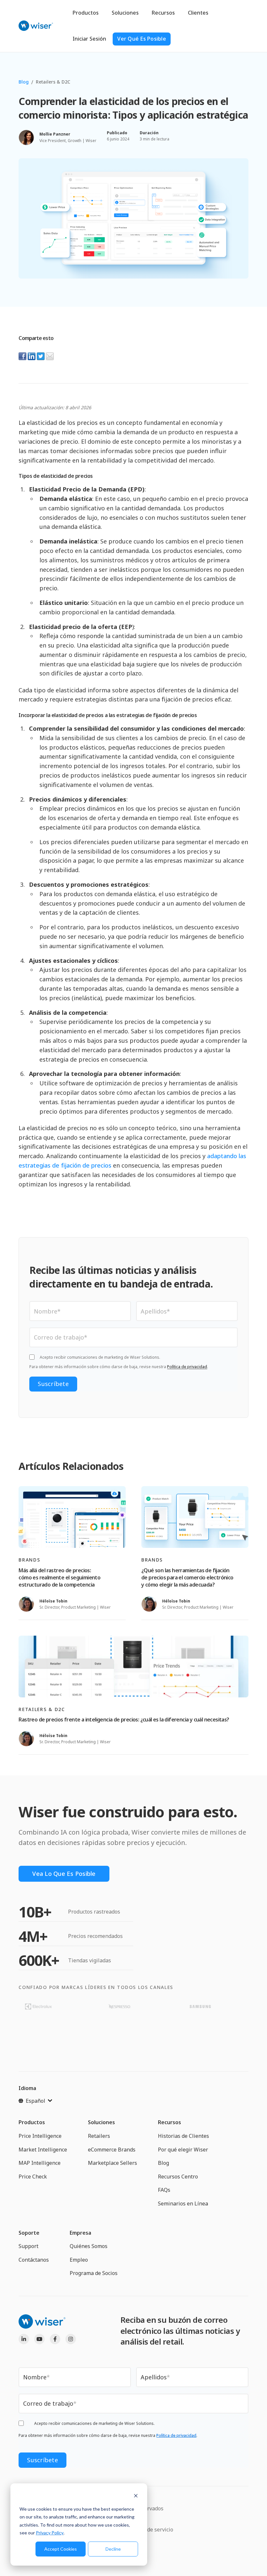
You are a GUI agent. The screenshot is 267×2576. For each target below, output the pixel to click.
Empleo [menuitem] (79, 2260)
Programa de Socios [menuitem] (94, 2273)
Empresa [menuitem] (80, 2233)
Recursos (163, 13)
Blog (24, 82)
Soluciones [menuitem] (101, 2122)
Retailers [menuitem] (99, 2136)
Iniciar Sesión (89, 39)
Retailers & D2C (53, 82)
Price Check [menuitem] (33, 2177)
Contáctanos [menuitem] (34, 2260)
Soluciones (125, 13)
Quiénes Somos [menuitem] (89, 2246)
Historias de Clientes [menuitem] (183, 2136)
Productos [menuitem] (32, 2122)
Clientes (198, 13)
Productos (86, 13)
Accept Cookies (61, 2549)
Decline (113, 2549)
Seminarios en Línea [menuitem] (183, 2203)
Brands (29, 1560)
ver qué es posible (142, 39)
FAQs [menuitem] (164, 2190)
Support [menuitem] (28, 2246)
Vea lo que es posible (64, 1874)
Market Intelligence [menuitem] (43, 2150)
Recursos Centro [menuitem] (178, 2177)
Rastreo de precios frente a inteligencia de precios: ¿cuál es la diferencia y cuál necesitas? (124, 1720)
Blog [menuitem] (163, 2163)
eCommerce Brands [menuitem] (112, 2150)
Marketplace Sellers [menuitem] (112, 2163)
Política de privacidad (187, 1367)
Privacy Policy (50, 2533)
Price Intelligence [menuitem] (40, 2136)
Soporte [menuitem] (29, 2233)
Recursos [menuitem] (169, 2122)
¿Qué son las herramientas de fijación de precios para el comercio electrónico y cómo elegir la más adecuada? (187, 1578)
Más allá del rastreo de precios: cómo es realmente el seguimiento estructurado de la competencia (59, 1578)
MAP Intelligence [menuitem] (40, 2163)
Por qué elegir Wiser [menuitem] (183, 2150)
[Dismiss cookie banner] (136, 2497)
